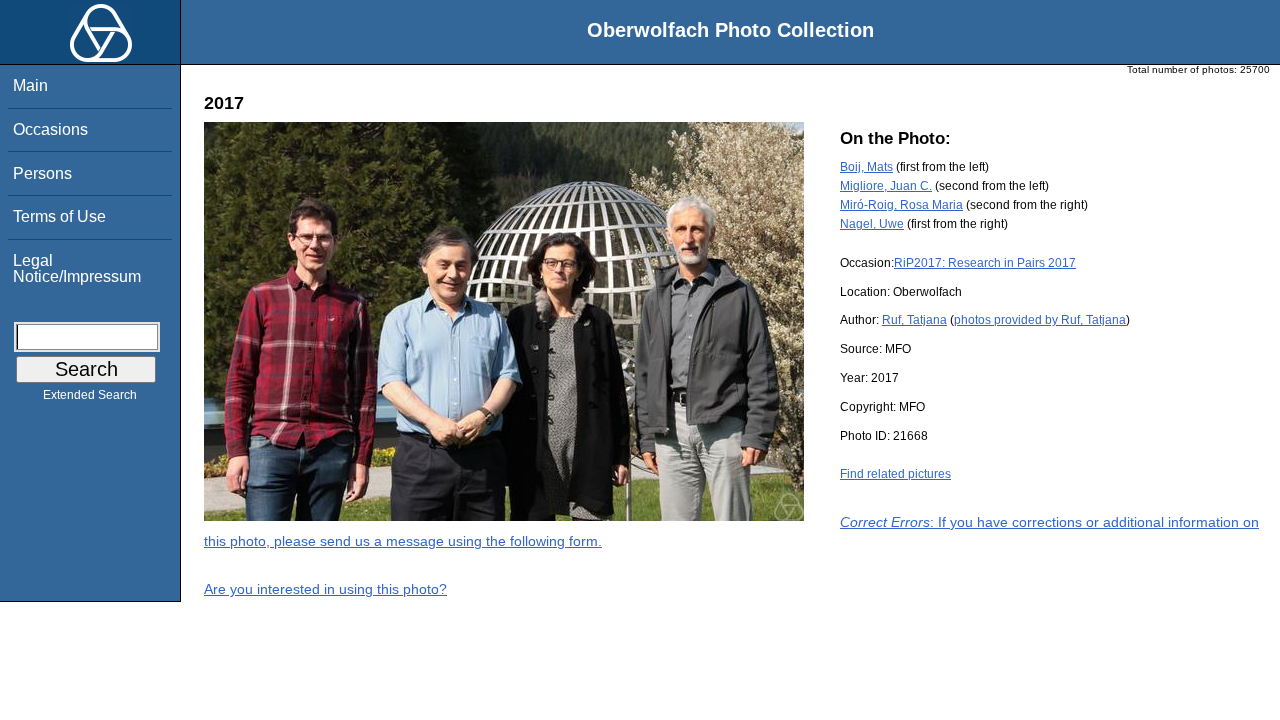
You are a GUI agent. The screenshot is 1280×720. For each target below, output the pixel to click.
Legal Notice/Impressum (77, 268)
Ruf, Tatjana (914, 320)
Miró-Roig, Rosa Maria (901, 205)
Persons (42, 173)
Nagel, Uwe (872, 224)
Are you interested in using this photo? (325, 589)
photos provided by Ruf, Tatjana (1040, 320)
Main (30, 85)
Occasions (50, 129)
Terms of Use (59, 216)
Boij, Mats (866, 167)
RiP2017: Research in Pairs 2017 (985, 263)
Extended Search (90, 395)
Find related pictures (895, 474)
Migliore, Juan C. (886, 186)
